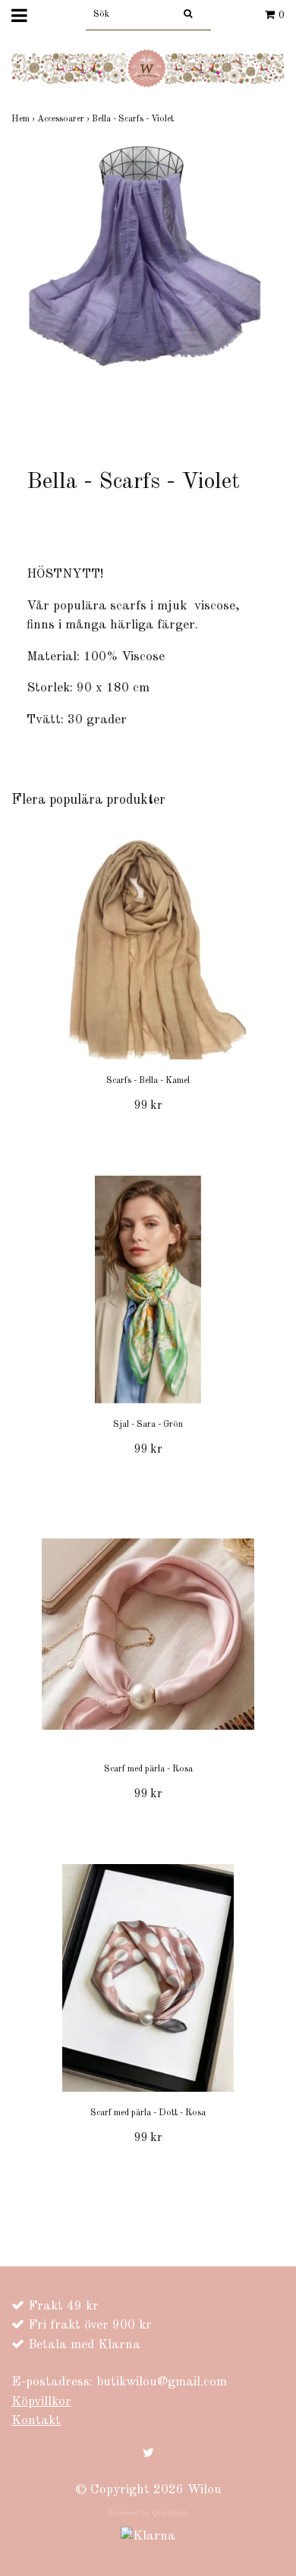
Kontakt (36, 2421)
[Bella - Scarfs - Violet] (148, 293)
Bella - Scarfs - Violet (134, 119)
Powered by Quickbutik (148, 2513)
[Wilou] (148, 68)
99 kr (148, 1106)
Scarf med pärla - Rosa (148, 1769)
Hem (24, 119)
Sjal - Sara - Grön (148, 1425)
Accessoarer (65, 119)
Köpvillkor (41, 2402)
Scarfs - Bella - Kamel (148, 1081)
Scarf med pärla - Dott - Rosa (148, 2113)
